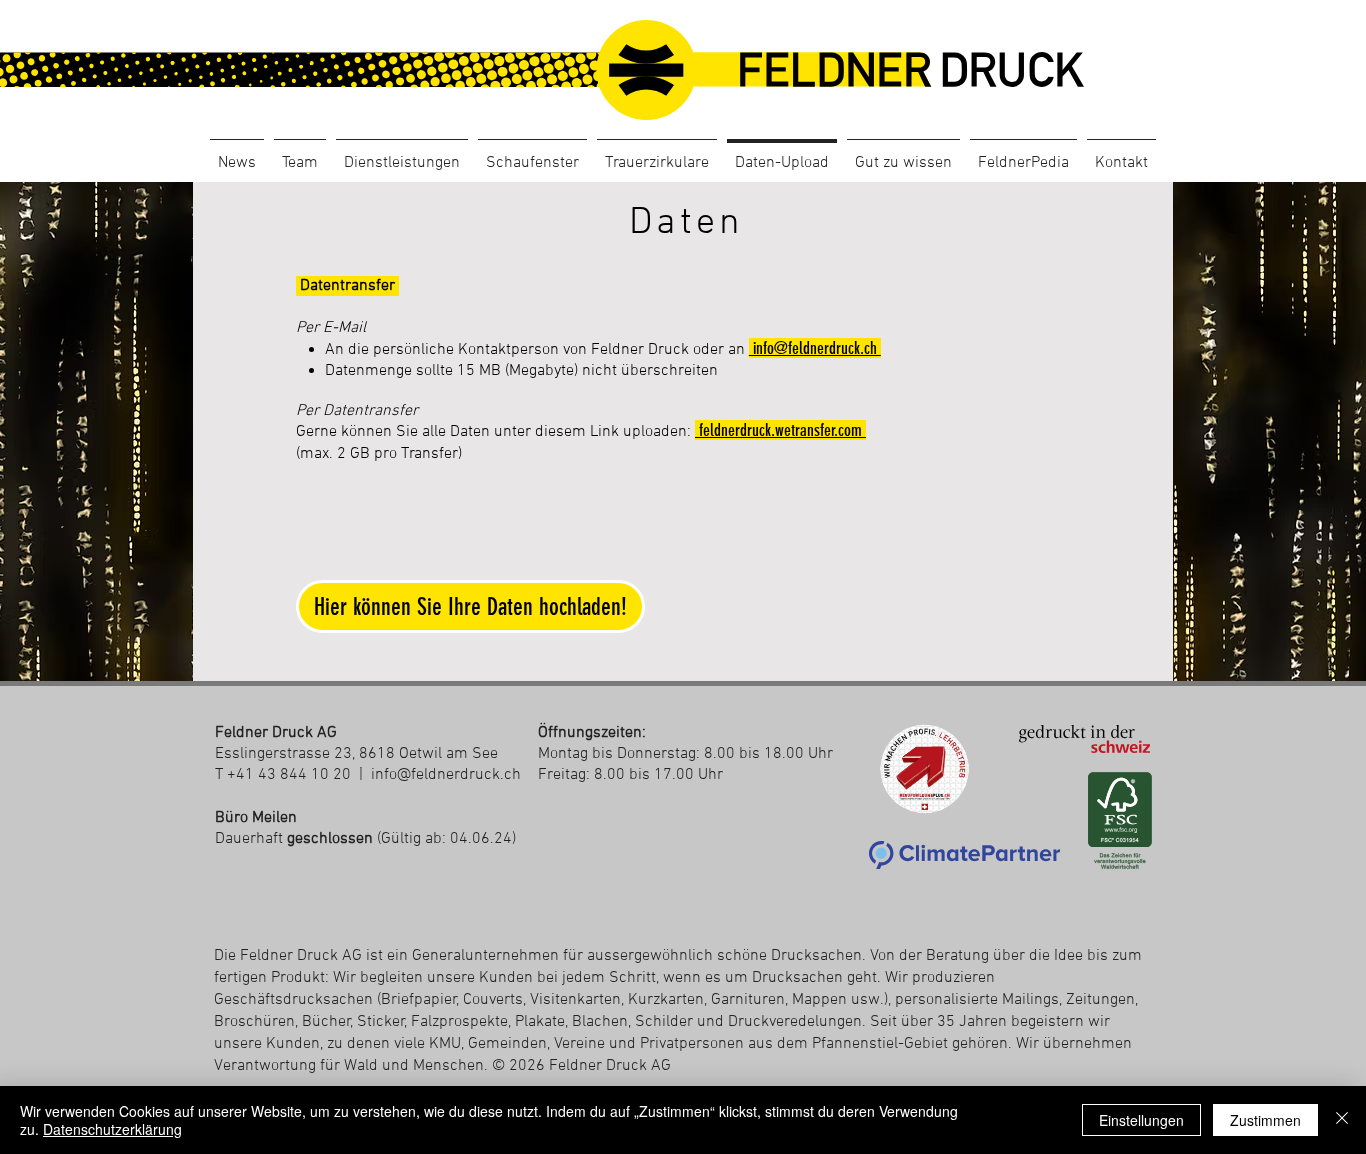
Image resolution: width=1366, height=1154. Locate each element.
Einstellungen (1141, 1120)
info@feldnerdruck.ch (446, 775)
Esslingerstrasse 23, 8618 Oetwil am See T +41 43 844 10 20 (356, 754)
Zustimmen (1265, 1120)
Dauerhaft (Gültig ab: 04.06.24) (365, 839)
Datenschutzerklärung (112, 1129)
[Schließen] (1342, 1120)
